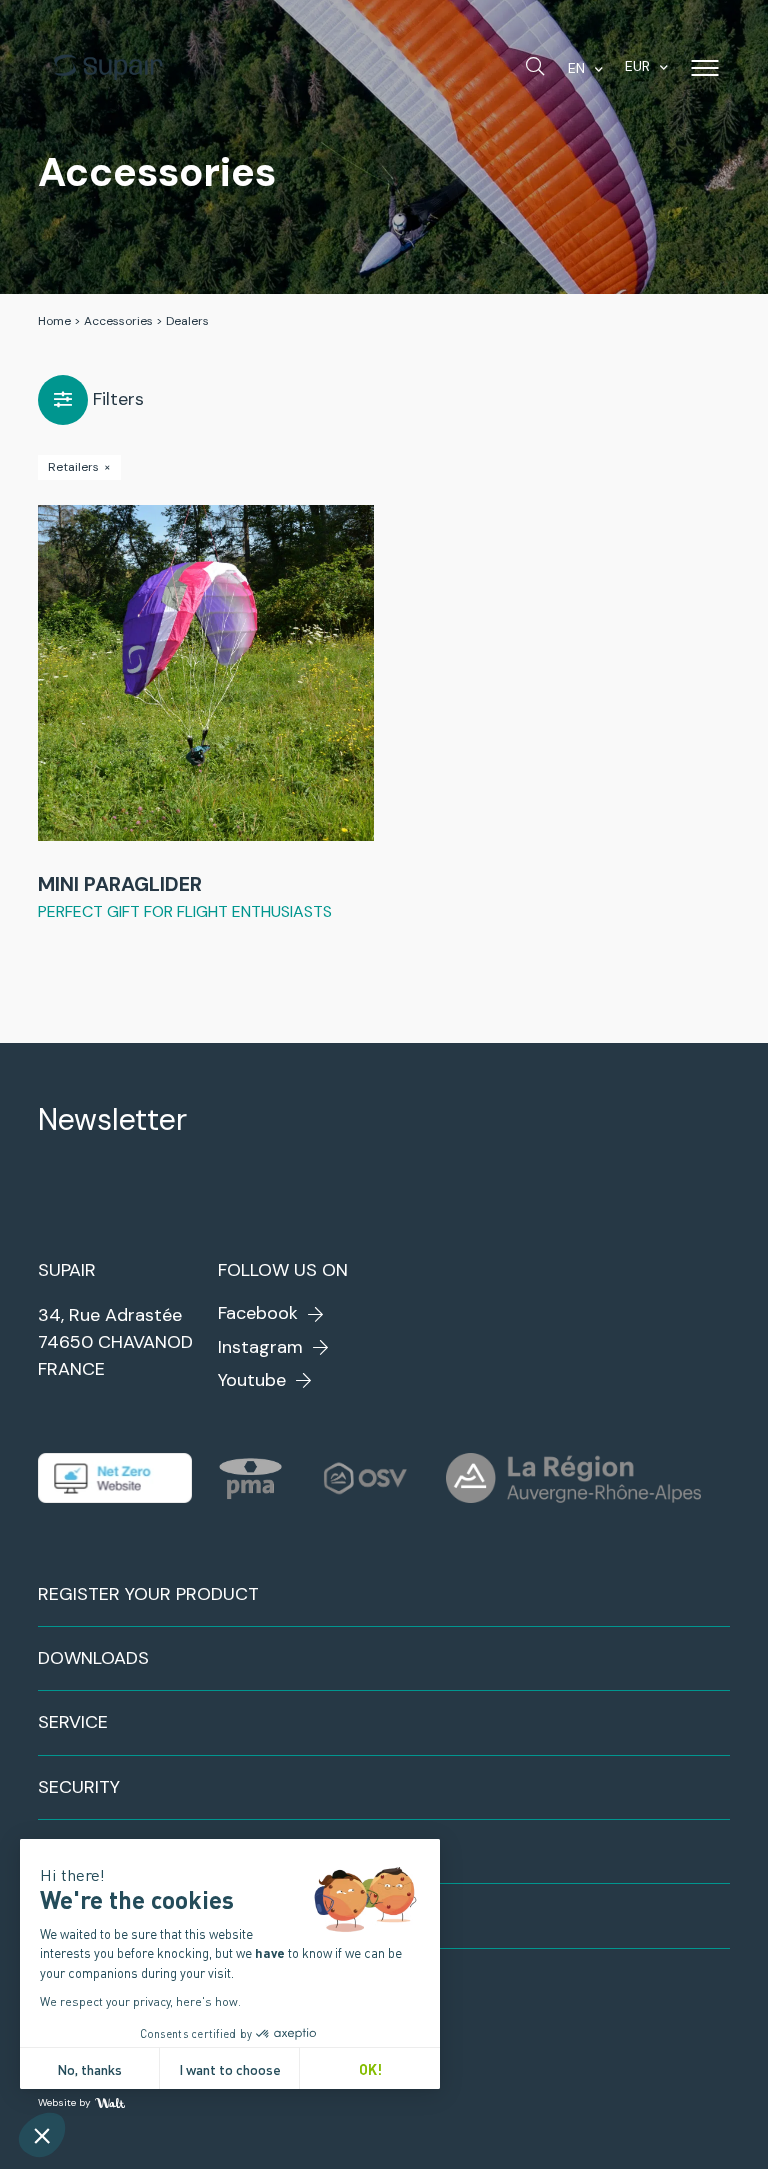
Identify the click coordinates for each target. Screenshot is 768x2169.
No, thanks (89, 2068)
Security (79, 1787)
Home (54, 321)
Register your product (148, 1594)
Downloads (93, 1658)
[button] (42, 2135)
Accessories (118, 321)
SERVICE (73, 1722)
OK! (370, 2068)
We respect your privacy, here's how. (140, 2001)
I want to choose (230, 2068)
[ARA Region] (573, 1478)
